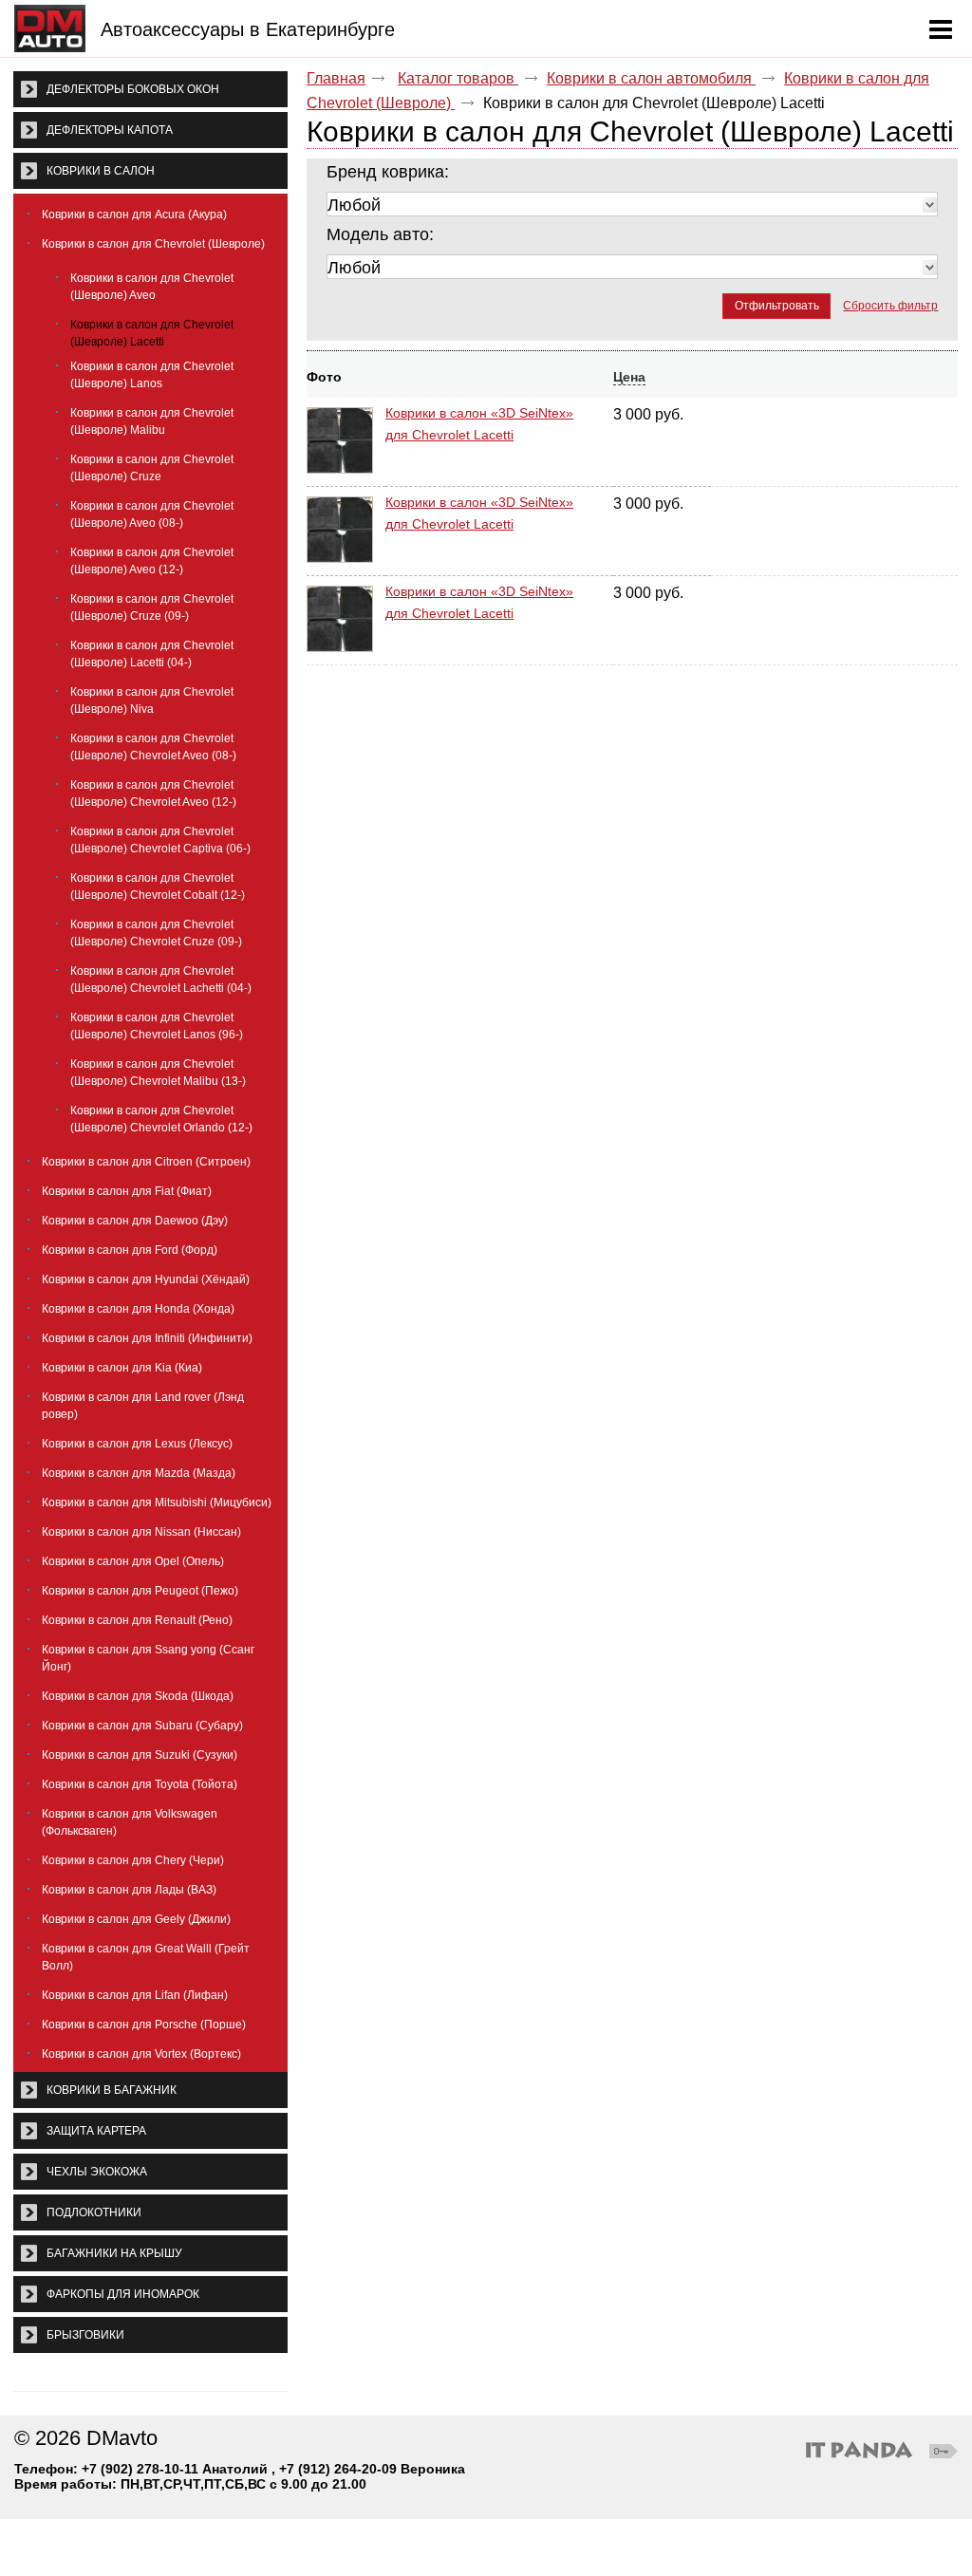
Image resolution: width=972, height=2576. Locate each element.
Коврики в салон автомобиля (651, 78)
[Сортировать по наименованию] (392, 377)
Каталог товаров (458, 78)
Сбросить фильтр (890, 306)
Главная (336, 78)
